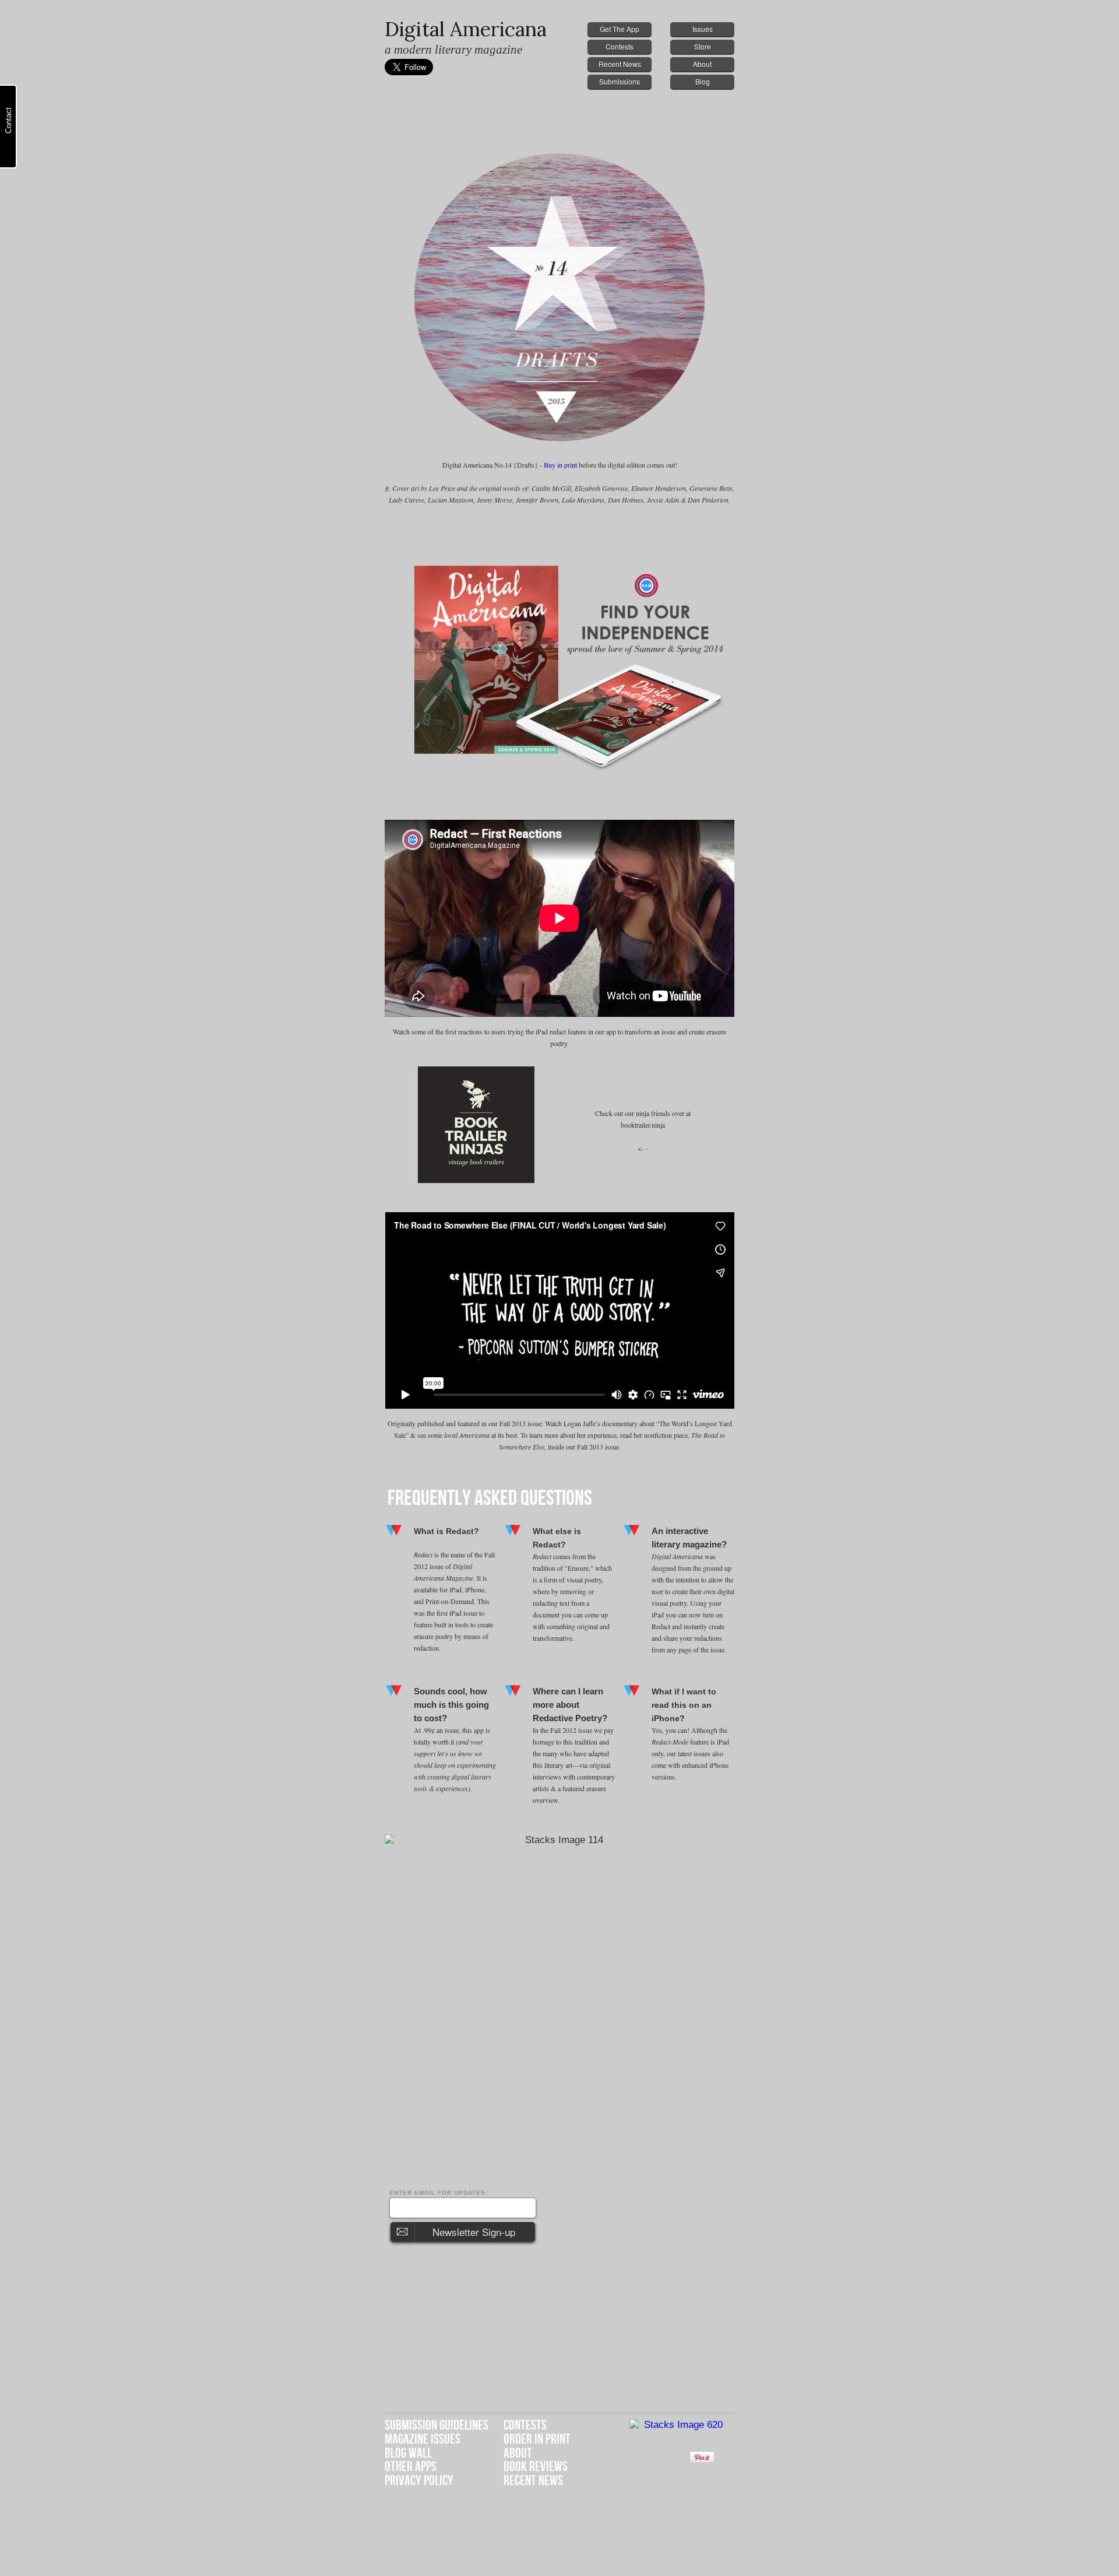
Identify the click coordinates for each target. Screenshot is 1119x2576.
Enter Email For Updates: (439, 2193)
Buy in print (561, 465)
